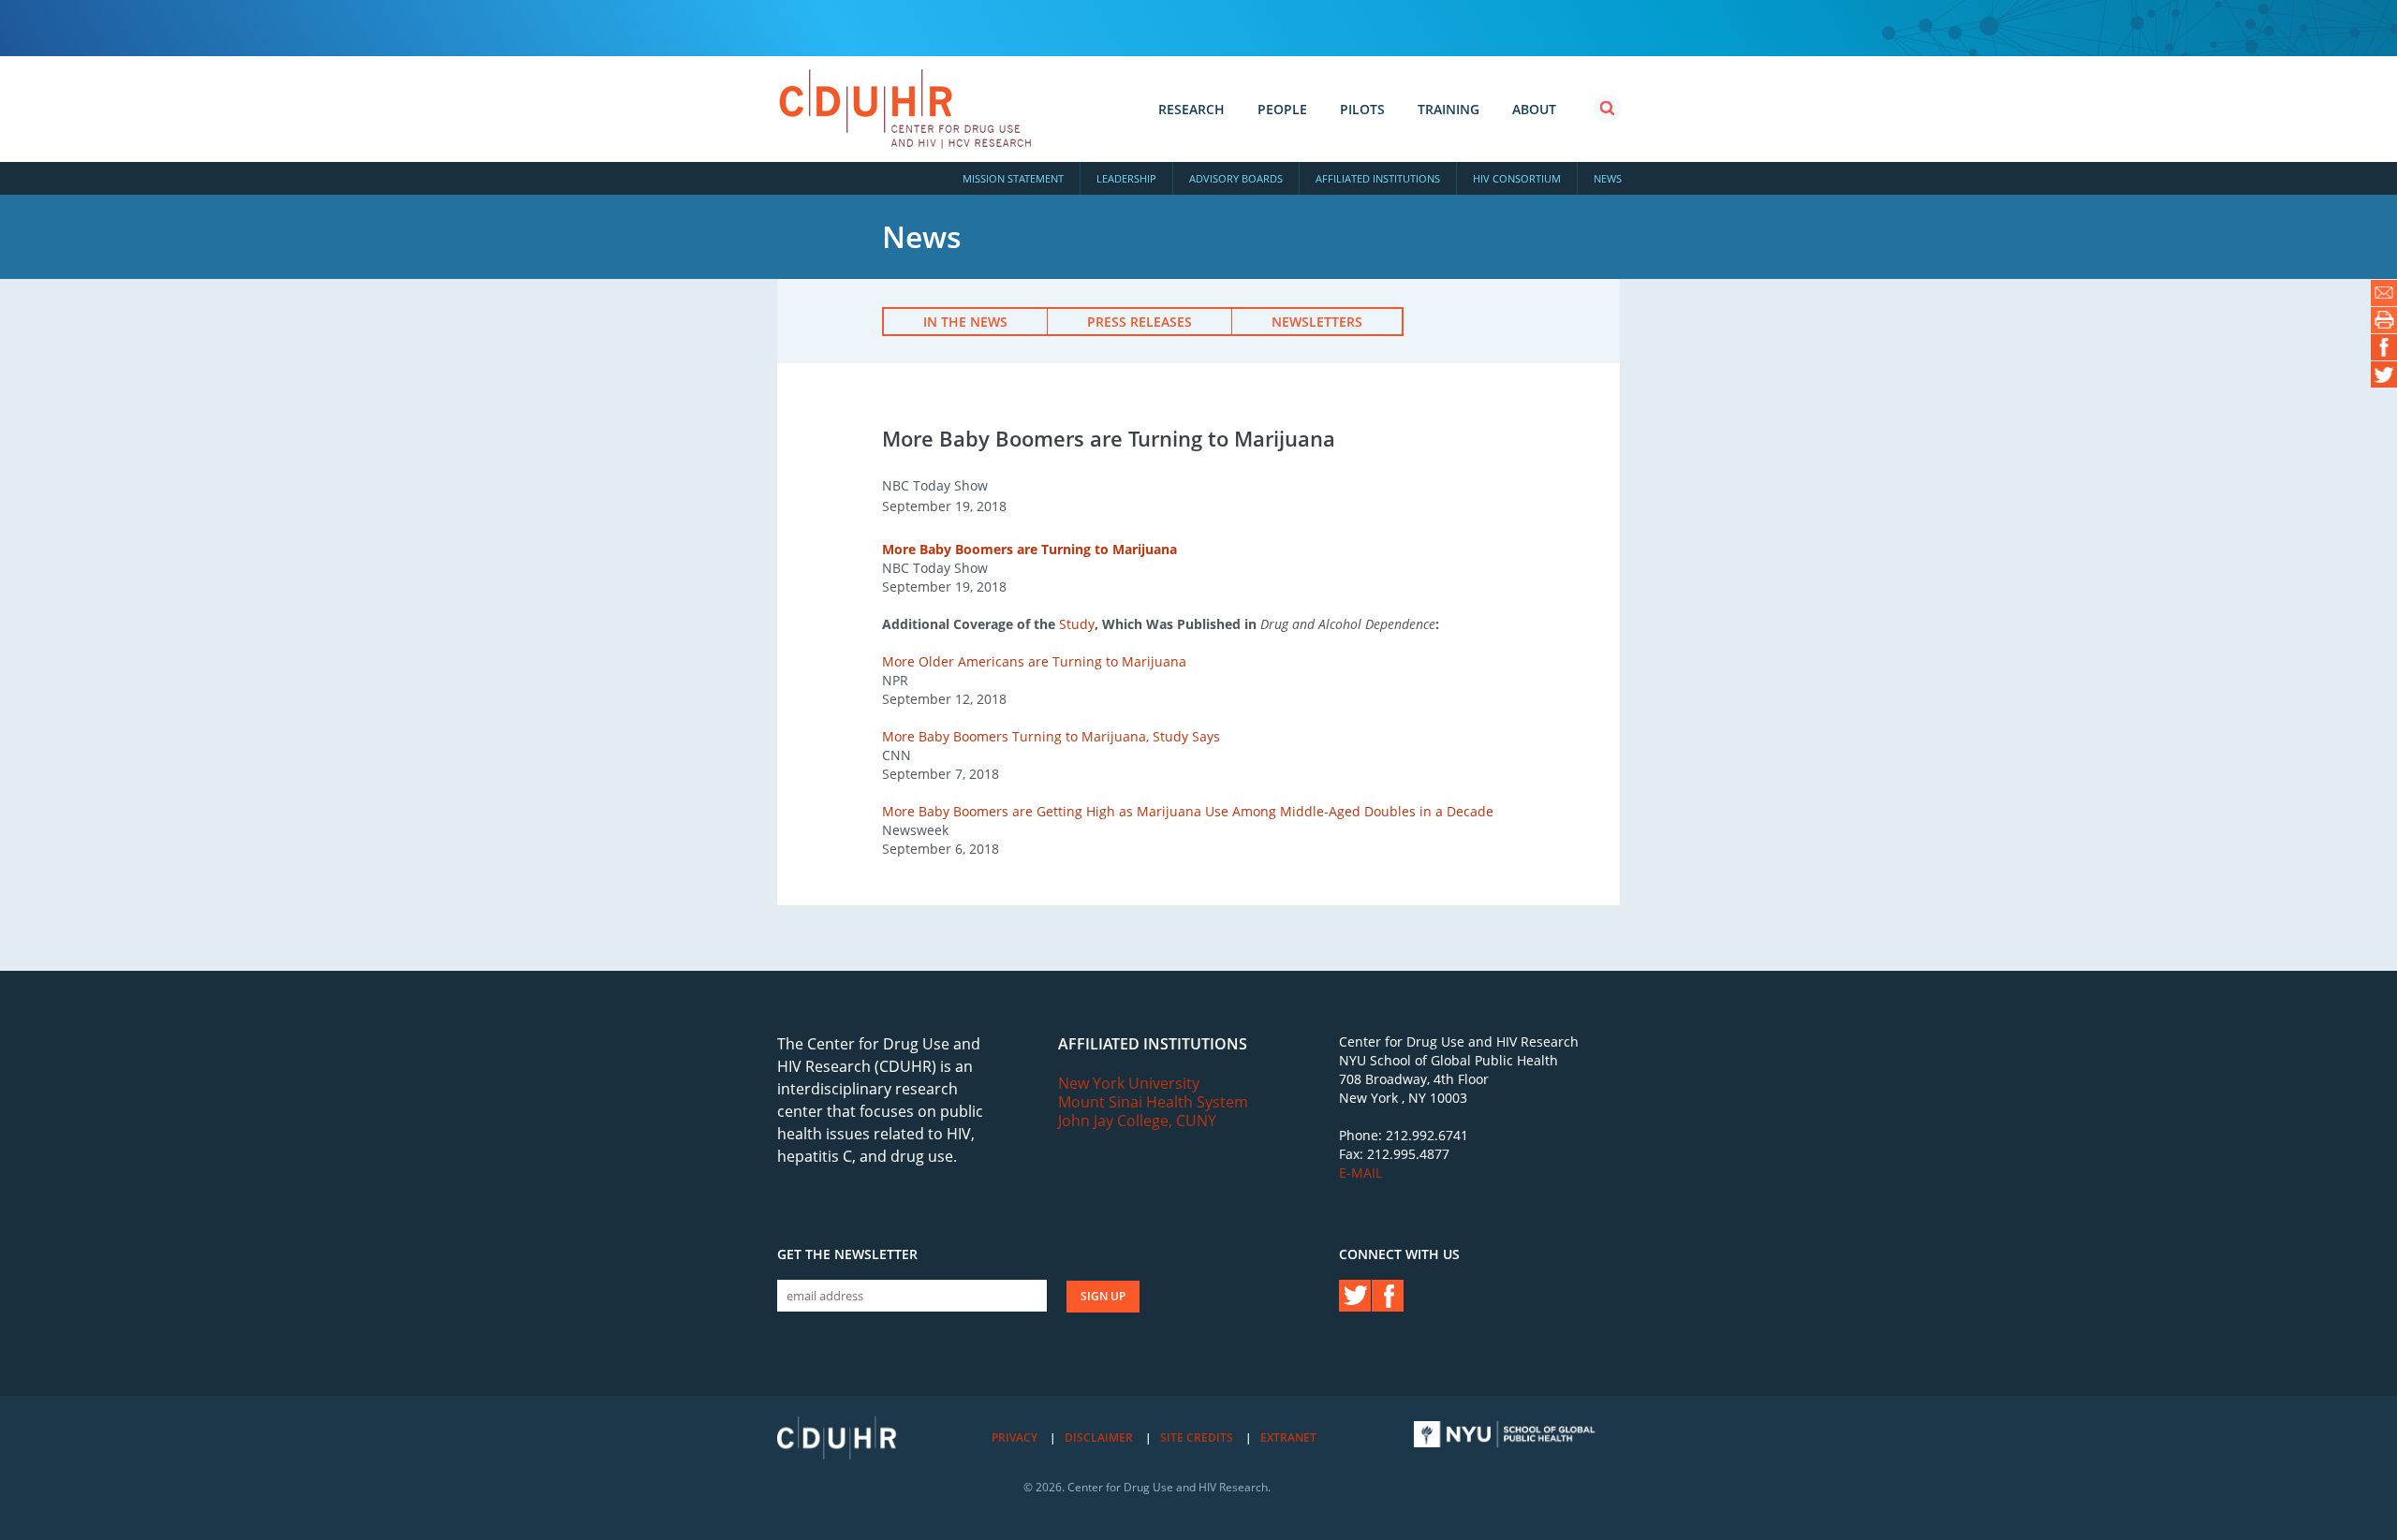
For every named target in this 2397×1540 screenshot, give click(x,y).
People (1282, 109)
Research (1191, 109)
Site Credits (1197, 1437)
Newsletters (1317, 322)
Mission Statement (1013, 178)
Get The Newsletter (847, 1254)
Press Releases (1140, 322)
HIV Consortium (1517, 178)
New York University (1129, 1083)
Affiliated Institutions (1378, 178)
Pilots (1362, 109)
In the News (965, 322)
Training (1448, 109)
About (1534, 109)
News (1608, 178)
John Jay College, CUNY (1137, 1121)
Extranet (1288, 1437)
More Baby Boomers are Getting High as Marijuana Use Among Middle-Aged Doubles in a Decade (1188, 811)
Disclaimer (1099, 1437)
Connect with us (1399, 1254)
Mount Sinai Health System (1153, 1102)
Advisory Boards (1236, 178)
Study (1077, 624)
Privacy (1015, 1437)
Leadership (1126, 178)
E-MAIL (1360, 1173)
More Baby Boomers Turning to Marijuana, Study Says (1051, 736)
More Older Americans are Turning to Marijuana (1034, 661)
